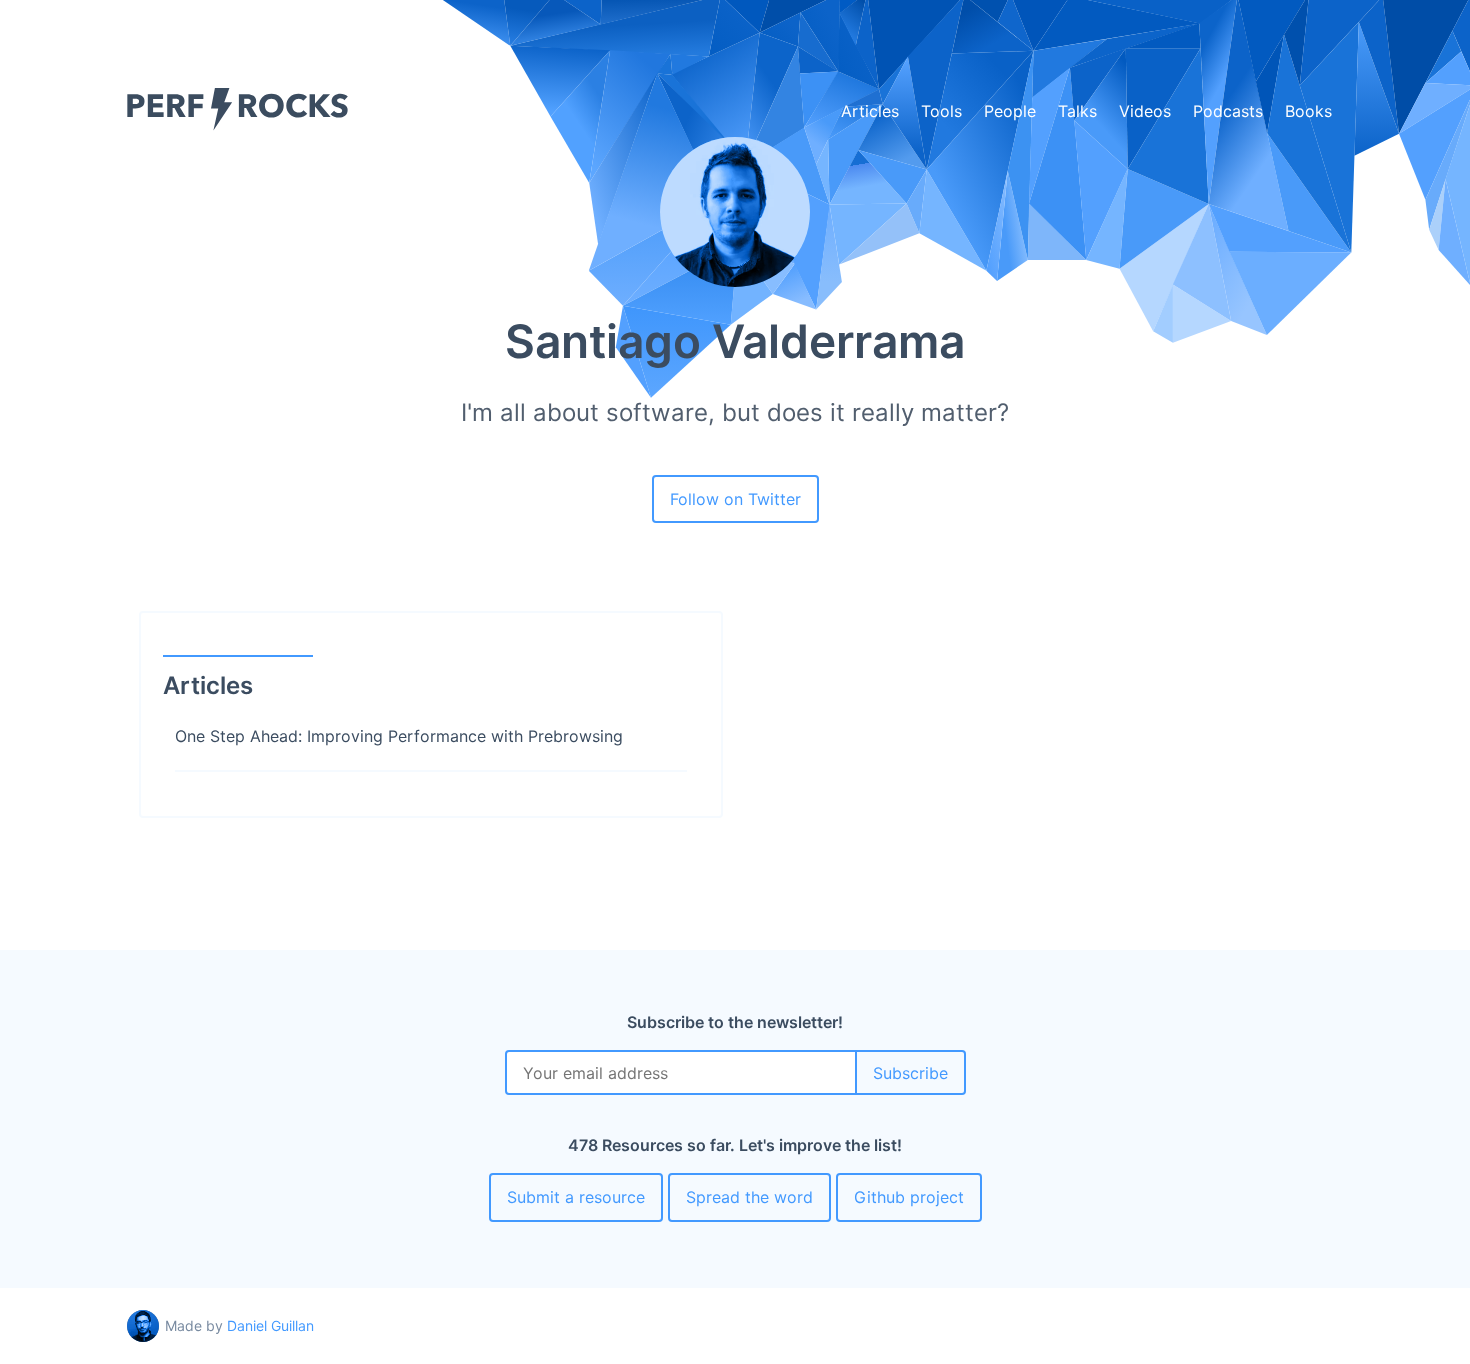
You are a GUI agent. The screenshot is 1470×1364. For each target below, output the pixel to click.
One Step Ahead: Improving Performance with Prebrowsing (399, 736)
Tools (941, 111)
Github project (909, 1197)
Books (1308, 111)
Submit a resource (576, 1197)
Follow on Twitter (735, 499)
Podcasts (1228, 111)
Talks (1077, 111)
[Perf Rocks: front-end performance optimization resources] (237, 125)
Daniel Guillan (270, 1325)
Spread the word (749, 1197)
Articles (870, 111)
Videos (1145, 111)
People (1010, 111)
